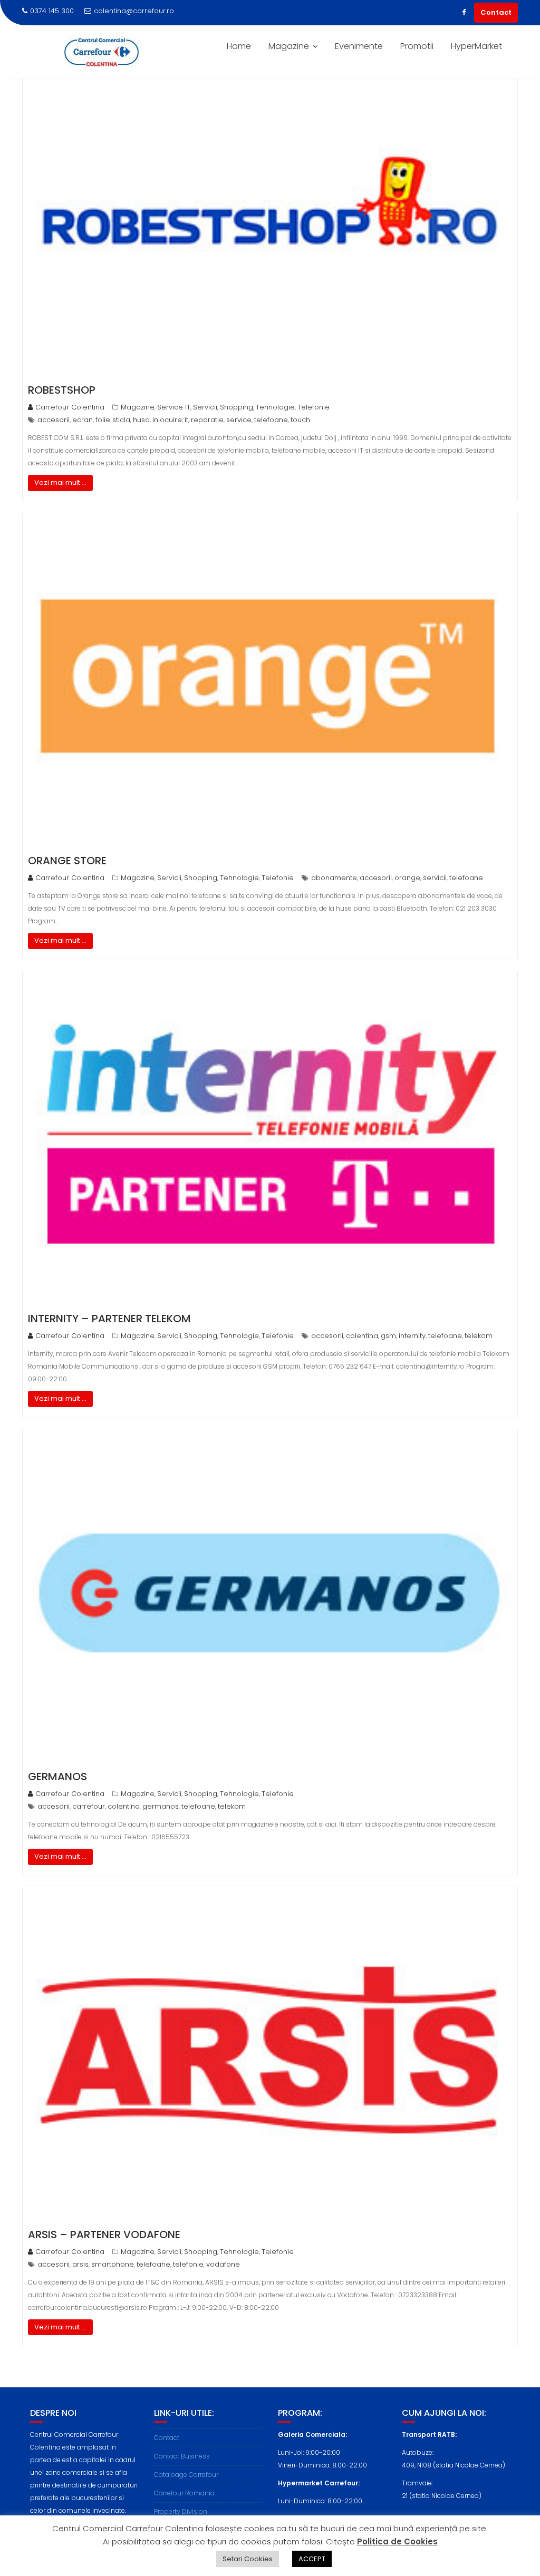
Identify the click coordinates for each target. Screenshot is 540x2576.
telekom (479, 1336)
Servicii (205, 407)
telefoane (271, 420)
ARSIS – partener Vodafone (104, 2235)
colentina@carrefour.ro (134, 11)
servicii (435, 878)
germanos (161, 1806)
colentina (362, 1336)
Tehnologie (275, 407)
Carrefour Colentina (70, 407)
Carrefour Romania (184, 2493)
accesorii (54, 420)
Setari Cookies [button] (248, 2559)
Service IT (174, 407)
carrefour (89, 1806)
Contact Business (182, 2456)
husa (141, 420)
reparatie (207, 420)
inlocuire (167, 420)
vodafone (223, 2264)
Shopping (237, 407)
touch (300, 420)
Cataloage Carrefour (186, 2475)
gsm (388, 1336)
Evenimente (359, 46)
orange (407, 878)
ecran (83, 420)
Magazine (289, 46)
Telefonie (314, 407)
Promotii (417, 46)
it (186, 420)
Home (239, 46)
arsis (80, 2264)
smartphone (113, 2264)
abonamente (334, 878)
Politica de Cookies (397, 2541)
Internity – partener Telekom (109, 1319)
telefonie (188, 2264)
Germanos (57, 1777)
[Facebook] (464, 13)
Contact (496, 12)
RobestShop (62, 390)
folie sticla (113, 420)
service (239, 420)
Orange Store (67, 861)
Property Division (181, 2511)
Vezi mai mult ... (60, 482)
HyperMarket (476, 46)
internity (412, 1336)
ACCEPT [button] (312, 2559)
